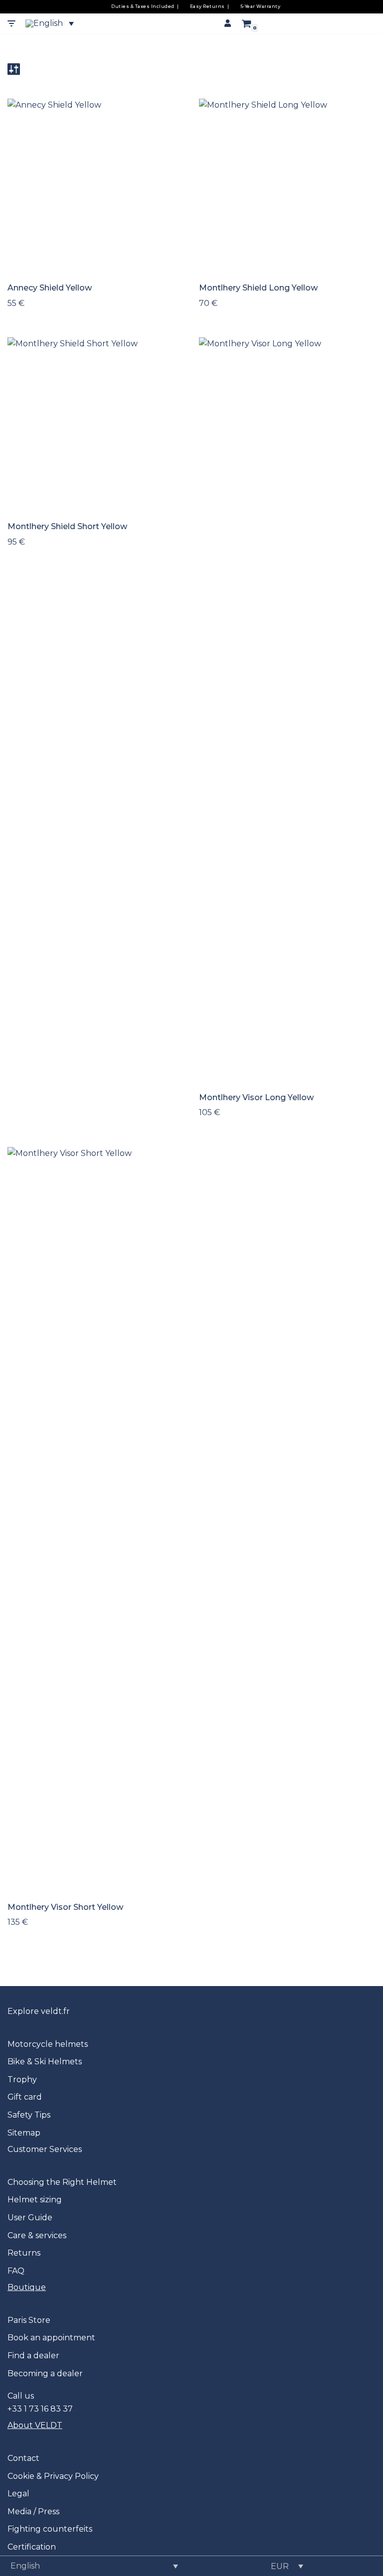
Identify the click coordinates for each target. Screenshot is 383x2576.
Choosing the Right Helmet (62, 2182)
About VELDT (35, 2425)
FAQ (16, 2271)
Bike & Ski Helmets (45, 2062)
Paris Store (29, 2320)
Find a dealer (33, 2356)
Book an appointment (51, 2338)
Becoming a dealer (45, 2373)
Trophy (22, 2079)
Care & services (37, 2235)
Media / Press (33, 2511)
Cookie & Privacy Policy (53, 2476)
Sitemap (24, 2133)
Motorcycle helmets (48, 2044)
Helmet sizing (35, 2200)
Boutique (27, 2287)
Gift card (25, 2097)
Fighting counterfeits (50, 2529)
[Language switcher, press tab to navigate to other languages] (51, 23)
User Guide (30, 2218)
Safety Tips (29, 2115)
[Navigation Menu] (11, 23)
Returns (24, 2253)
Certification (32, 2547)
